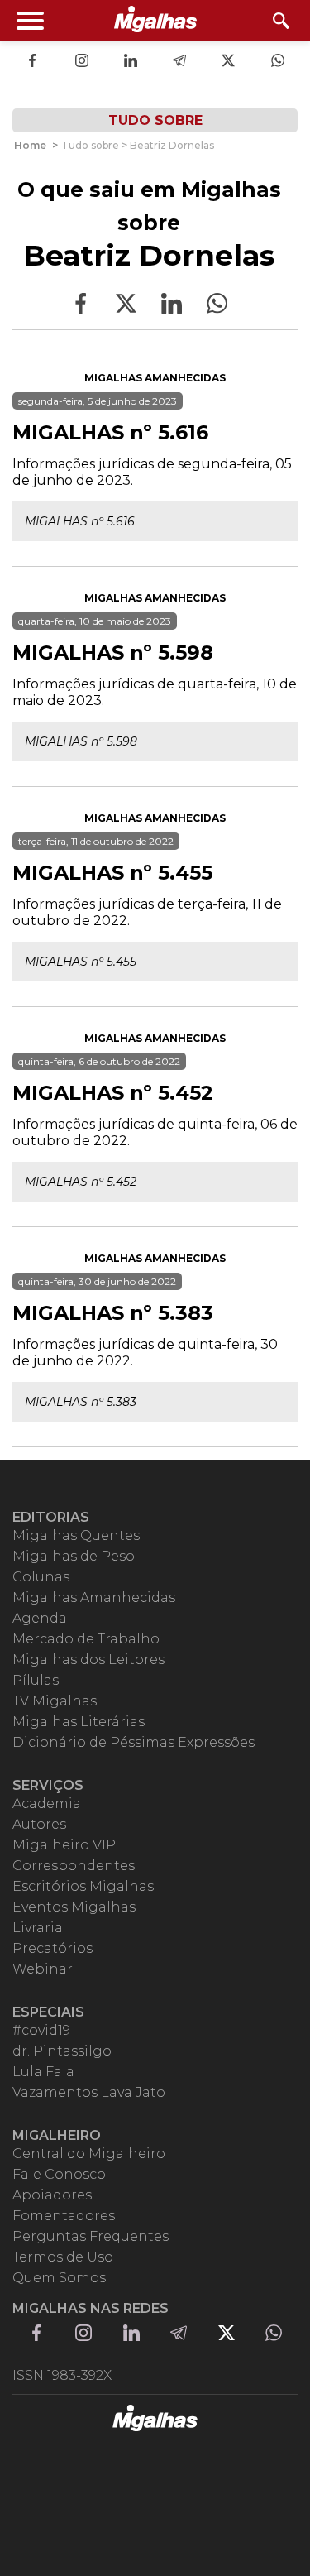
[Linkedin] (131, 62)
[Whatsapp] (278, 62)
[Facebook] (32, 62)
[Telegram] (179, 62)
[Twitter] (228, 62)
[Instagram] (82, 62)
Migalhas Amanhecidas (155, 378)
